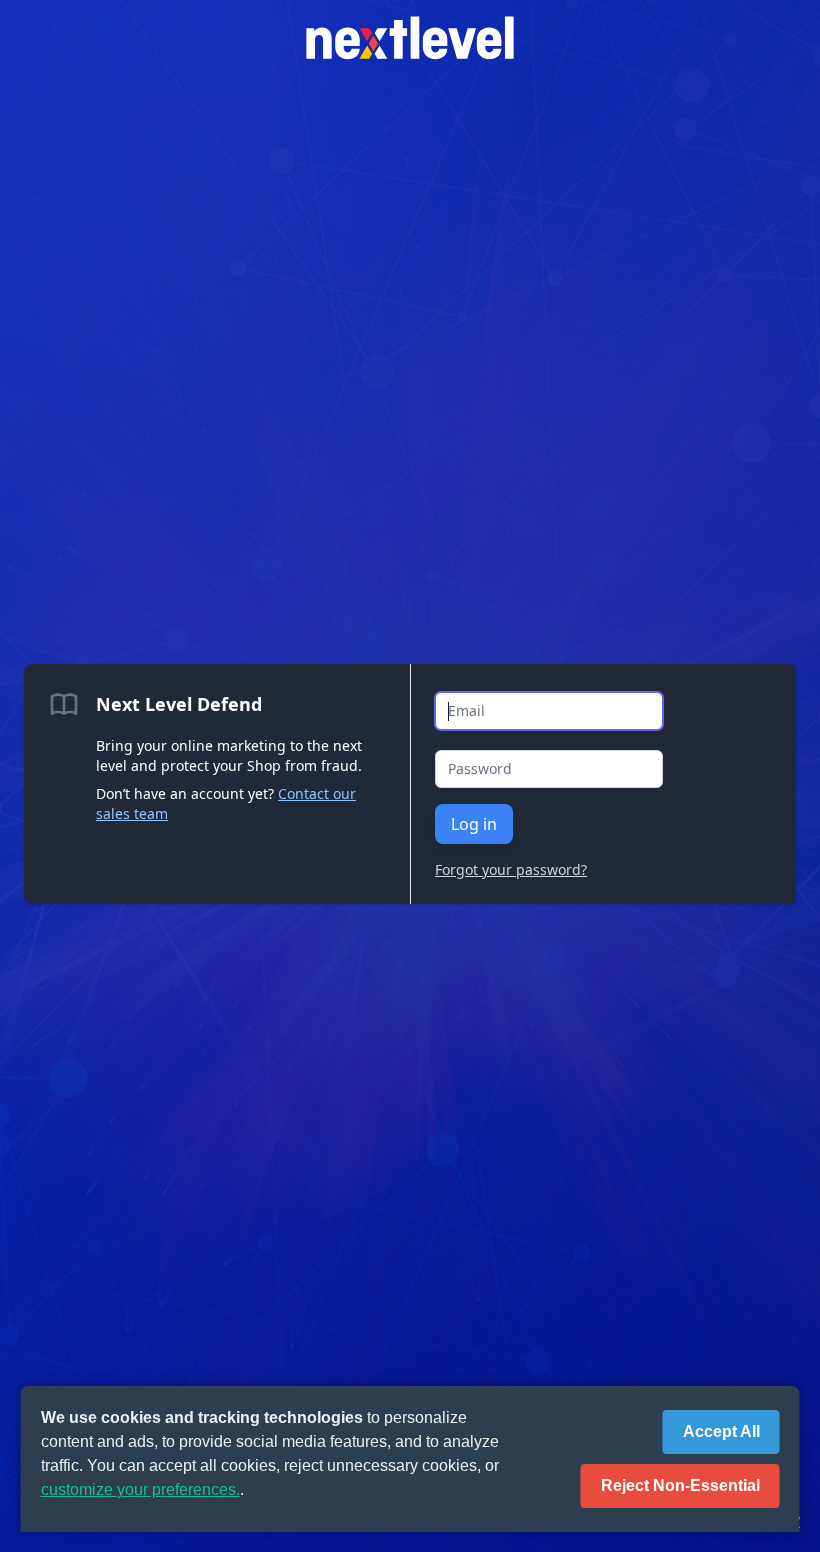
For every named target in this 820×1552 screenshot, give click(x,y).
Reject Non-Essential (680, 1485)
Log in (474, 824)
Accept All (721, 1431)
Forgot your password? (511, 869)
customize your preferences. (140, 1489)
